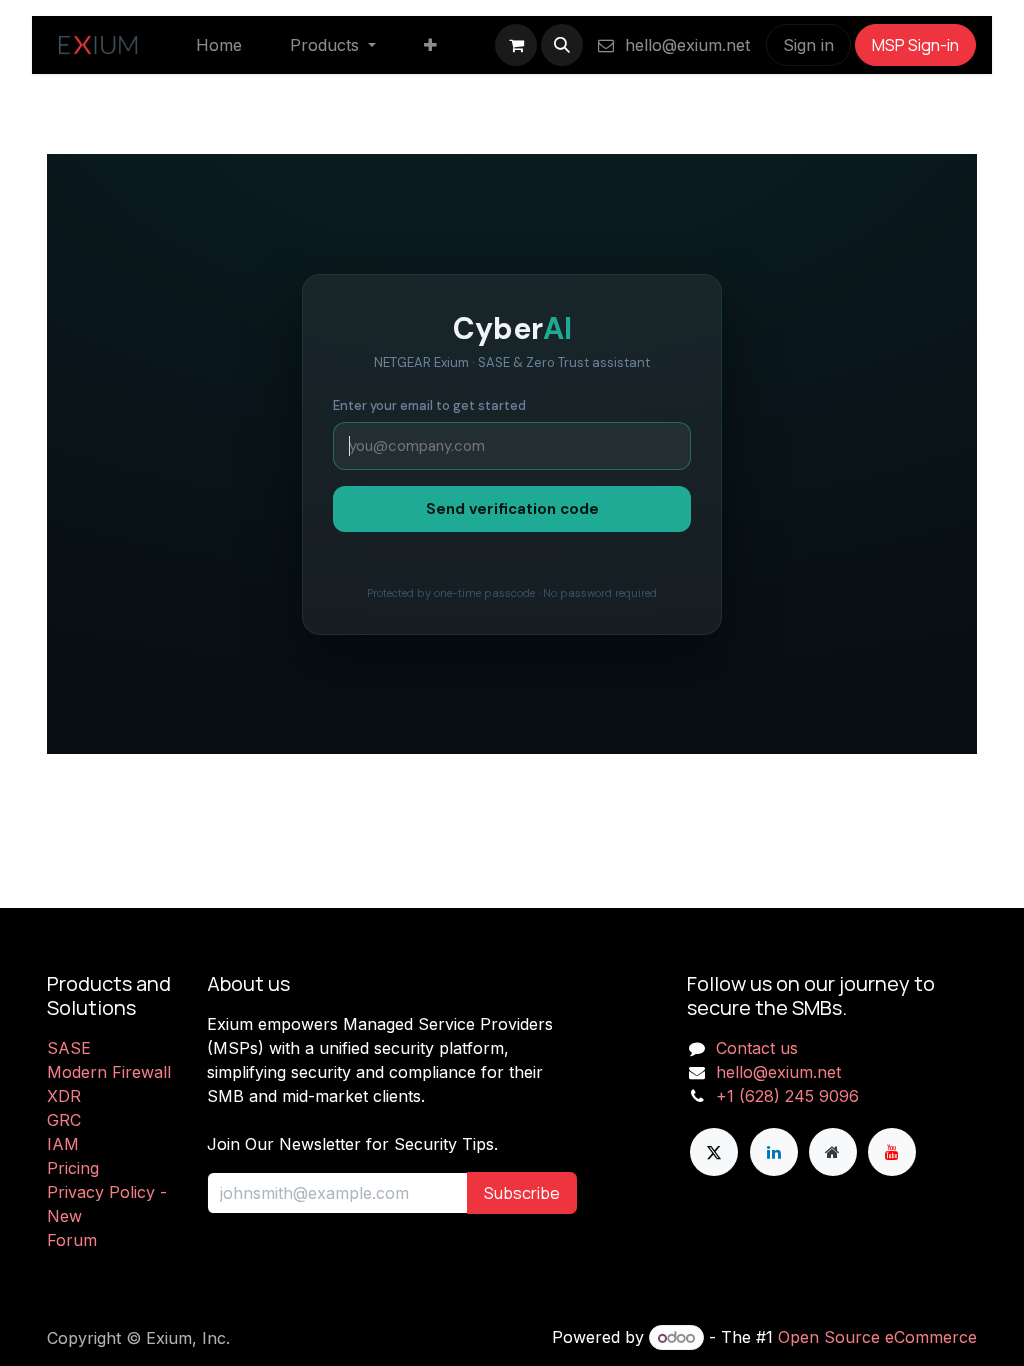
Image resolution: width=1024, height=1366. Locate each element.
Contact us (757, 1048)
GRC (64, 1120)
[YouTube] (892, 1152)
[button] (562, 45)
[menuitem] (219, 45)
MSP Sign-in (915, 45)
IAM (63, 1144)
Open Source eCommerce (877, 1337)
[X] (714, 1152)
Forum (72, 1240)
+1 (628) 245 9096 (787, 1096)
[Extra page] (833, 1152)
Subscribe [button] (522, 1193)
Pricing (73, 1168)
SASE (69, 1048)
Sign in (808, 45)
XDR (64, 1096)
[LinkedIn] (774, 1152)
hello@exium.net (685, 45)
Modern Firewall (109, 1072)
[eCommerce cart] (516, 45)
